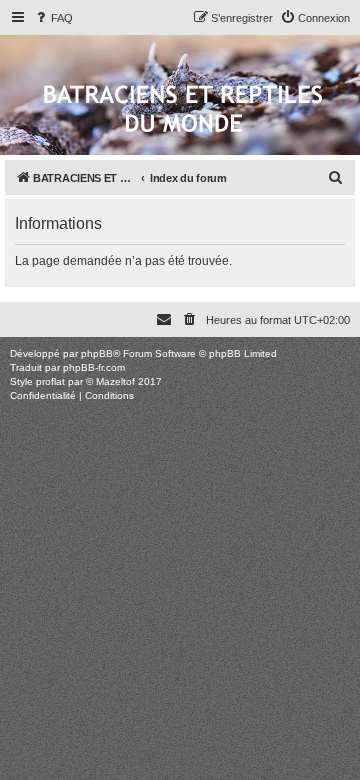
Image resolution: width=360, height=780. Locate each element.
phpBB (97, 353)
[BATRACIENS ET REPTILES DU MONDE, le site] (183, 110)
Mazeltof (115, 381)
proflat (50, 381)
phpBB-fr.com (94, 367)
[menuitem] (53, 18)
